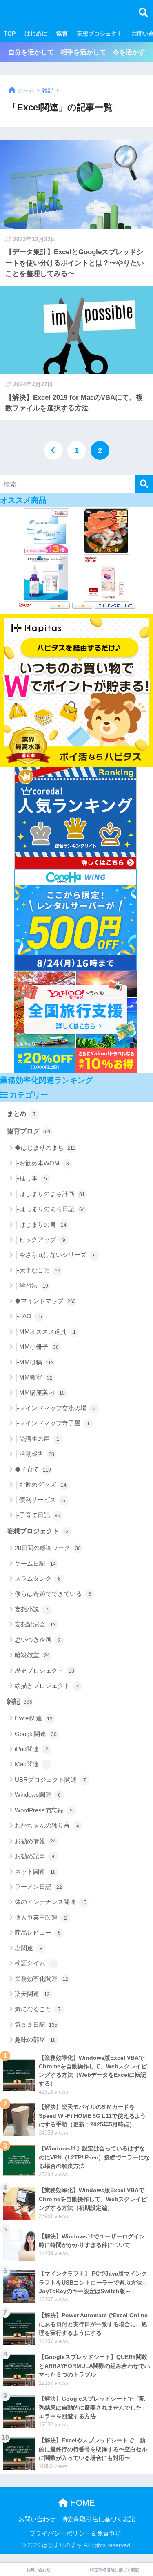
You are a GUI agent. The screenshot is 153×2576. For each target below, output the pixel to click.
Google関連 (36, 1734)
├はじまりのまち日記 (50, 1209)
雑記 (20, 1701)
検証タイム (35, 1963)
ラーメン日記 (38, 1887)
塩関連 (29, 1948)
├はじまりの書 (41, 1224)
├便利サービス (40, 1500)
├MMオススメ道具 (45, 1332)
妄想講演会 (35, 1624)
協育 (62, 34)
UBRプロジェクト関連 (50, 1780)
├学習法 (31, 1285)
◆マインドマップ (45, 1301)
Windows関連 (38, 1795)
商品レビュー (38, 1932)
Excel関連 (34, 1718)
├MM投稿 (34, 1362)
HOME (81, 2503)
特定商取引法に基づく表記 (98, 2519)
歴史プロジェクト (44, 1670)
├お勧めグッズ (41, 1484)
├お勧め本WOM (42, 1163)
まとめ (21, 1114)
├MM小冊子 (37, 1347)
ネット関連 (35, 1872)
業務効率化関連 (41, 1979)
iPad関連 (31, 1749)
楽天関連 (32, 1994)
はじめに (36, 34)
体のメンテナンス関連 (51, 1902)
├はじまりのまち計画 (50, 1194)
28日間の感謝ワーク (48, 1548)
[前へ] (53, 450)
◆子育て (33, 1469)
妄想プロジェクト (100, 34)
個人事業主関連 (41, 1917)
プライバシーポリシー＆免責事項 (75, 2533)
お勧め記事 (35, 1856)
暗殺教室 (32, 1655)
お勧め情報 (35, 1841)
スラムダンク (38, 1578)
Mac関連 (31, 1764)
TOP (10, 34)
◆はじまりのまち (45, 1148)
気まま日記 (36, 2024)
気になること (38, 2009)
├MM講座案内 (40, 1392)
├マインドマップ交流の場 (55, 1408)
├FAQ (28, 1316)
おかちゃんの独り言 (47, 1825)
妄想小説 (32, 1609)
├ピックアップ (40, 1240)
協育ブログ (29, 1131)
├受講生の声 (37, 1439)
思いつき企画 (38, 1640)
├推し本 (31, 1178)
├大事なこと (38, 1270)
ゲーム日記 (35, 1563)
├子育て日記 (38, 1515)
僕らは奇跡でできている (53, 1594)
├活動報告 (34, 1454)
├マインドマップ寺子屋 (52, 1423)
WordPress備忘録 (44, 1810)
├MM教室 (34, 1377)
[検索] (144, 484)
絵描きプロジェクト (47, 1686)
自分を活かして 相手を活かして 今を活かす (77, 52)
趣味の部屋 (35, 2040)
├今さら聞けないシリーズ (55, 1255)
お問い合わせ (37, 2519)
